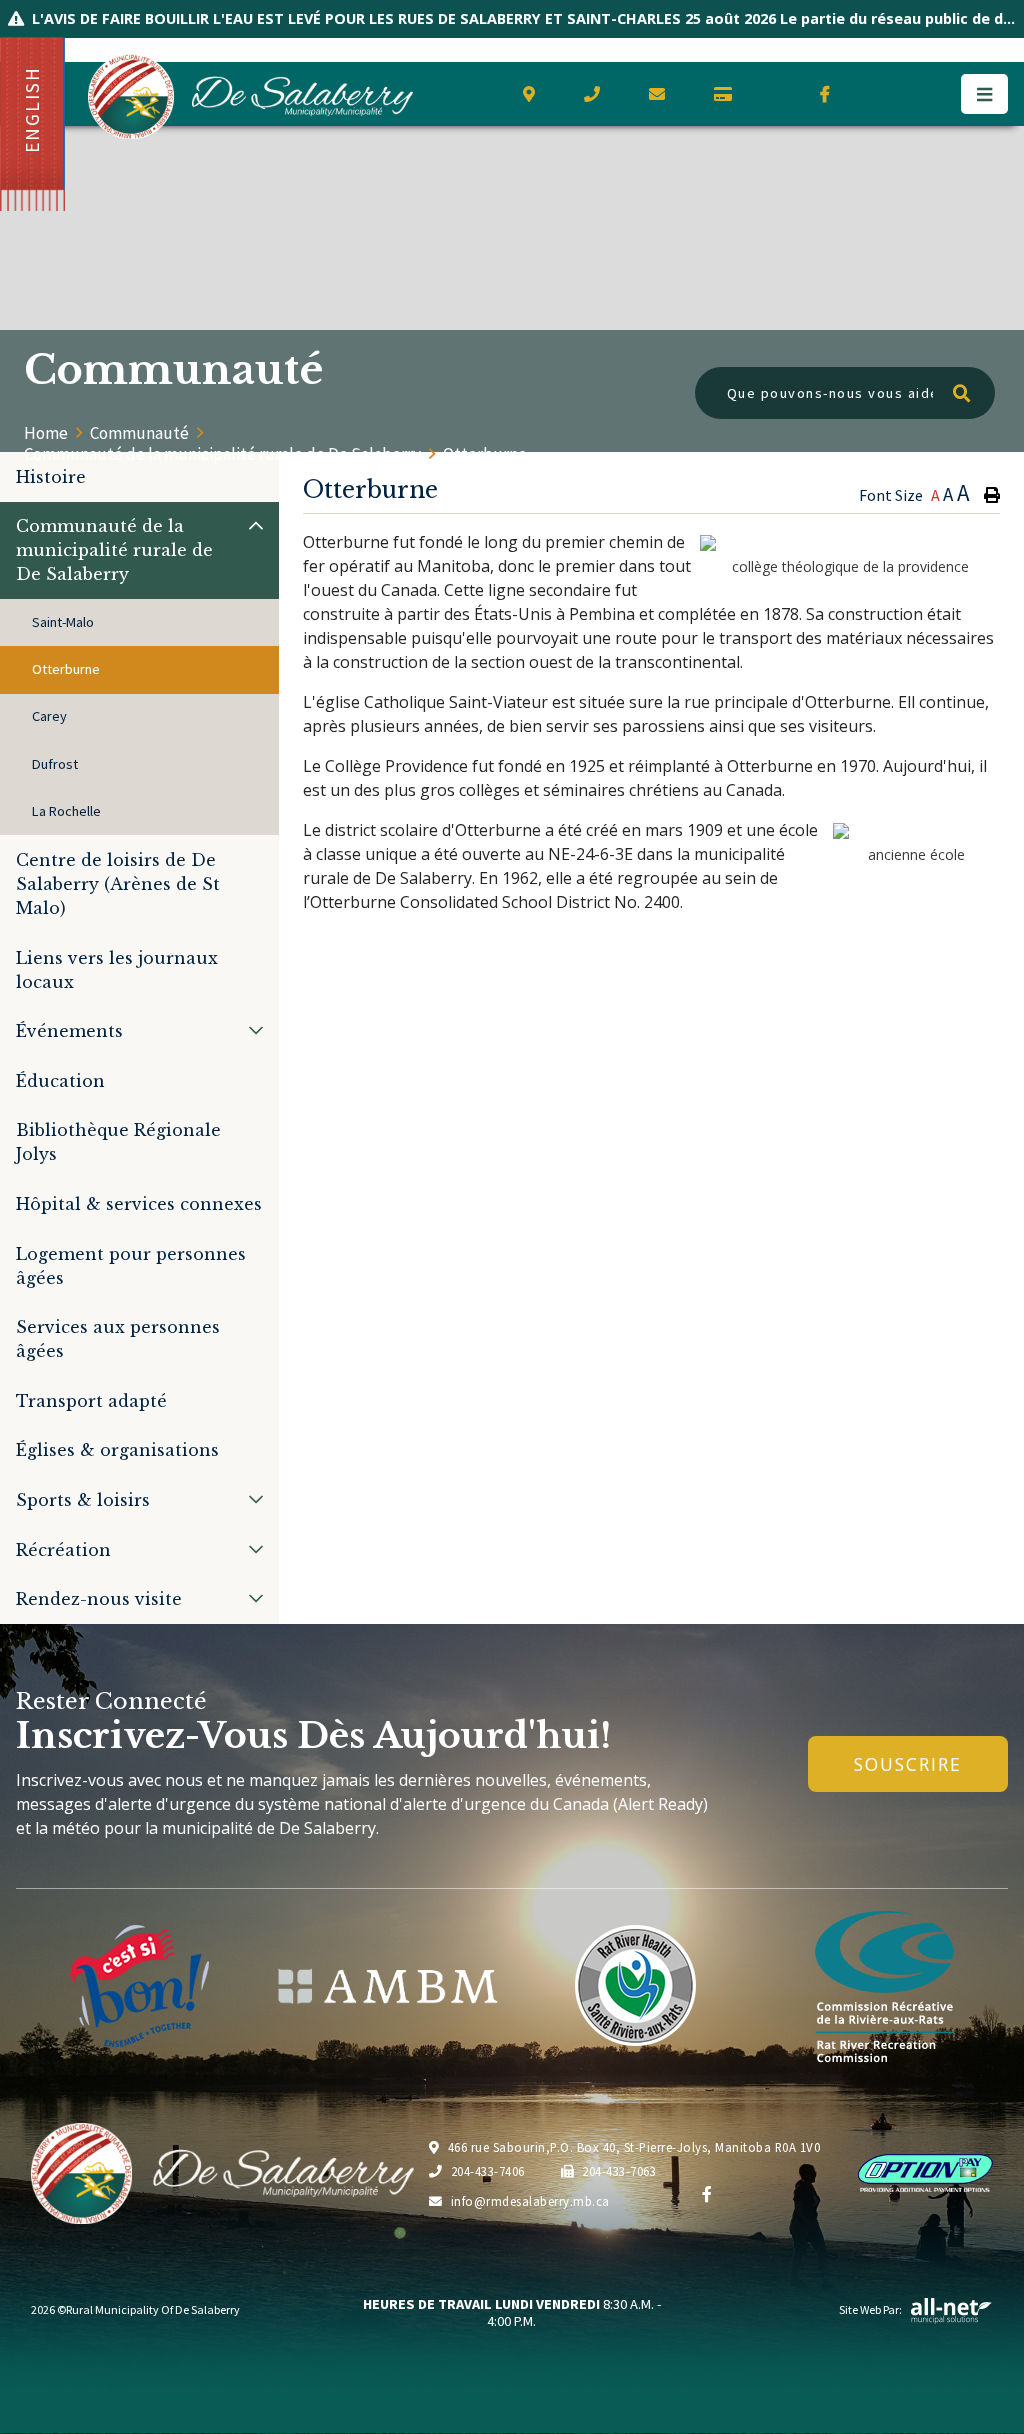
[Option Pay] (729, 94)
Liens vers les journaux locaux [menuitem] (117, 970)
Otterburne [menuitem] (66, 669)
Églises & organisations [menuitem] (117, 1450)
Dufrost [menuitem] (55, 764)
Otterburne (485, 454)
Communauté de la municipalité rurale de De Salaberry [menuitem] (114, 550)
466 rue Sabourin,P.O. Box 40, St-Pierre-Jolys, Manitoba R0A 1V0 (634, 2147)
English (32, 109)
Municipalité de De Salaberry (250, 96)
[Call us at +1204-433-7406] (598, 94)
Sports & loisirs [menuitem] (83, 1500)
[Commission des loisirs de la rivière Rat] (884, 1986)
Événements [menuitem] (69, 1031)
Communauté (139, 433)
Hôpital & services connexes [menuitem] (139, 1204)
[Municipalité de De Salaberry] (388, 1986)
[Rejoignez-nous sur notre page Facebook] (831, 94)
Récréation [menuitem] (63, 1550)
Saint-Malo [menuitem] (63, 622)
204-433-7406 (488, 2171)
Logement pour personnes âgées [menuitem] (131, 1266)
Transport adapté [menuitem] (91, 1401)
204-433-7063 (619, 2171)
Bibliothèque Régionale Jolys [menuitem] (118, 1142)
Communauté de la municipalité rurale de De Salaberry (222, 454)
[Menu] (984, 94)
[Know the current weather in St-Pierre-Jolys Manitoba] (780, 95)
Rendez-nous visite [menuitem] (99, 1599)
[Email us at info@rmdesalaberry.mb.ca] (663, 94)
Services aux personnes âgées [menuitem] (118, 1339)
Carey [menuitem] (49, 716)
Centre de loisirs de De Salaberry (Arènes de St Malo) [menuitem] (118, 884)
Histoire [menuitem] (51, 477)
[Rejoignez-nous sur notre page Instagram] (905, 94)
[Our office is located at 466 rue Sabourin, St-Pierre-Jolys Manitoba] (535, 94)
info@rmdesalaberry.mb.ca (530, 2201)
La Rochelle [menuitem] (66, 811)
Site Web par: (870, 2309)
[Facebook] (707, 2194)
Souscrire (908, 1764)
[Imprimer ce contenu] (992, 495)
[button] (256, 526)
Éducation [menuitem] (60, 1081)
